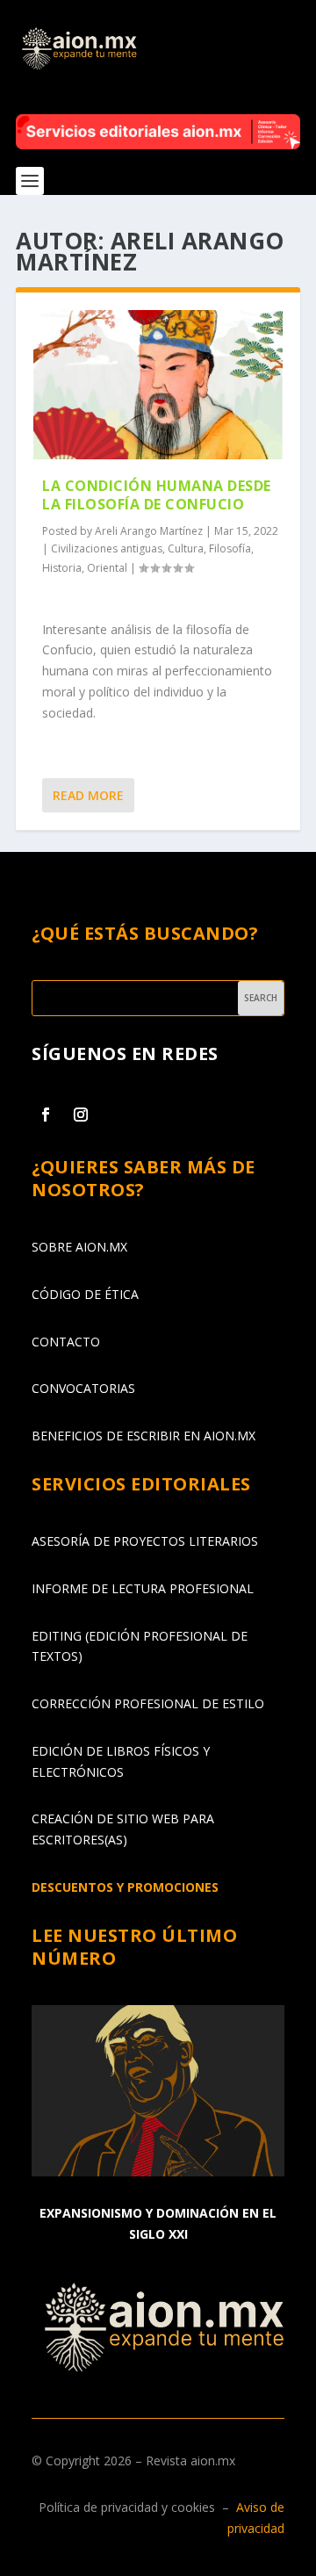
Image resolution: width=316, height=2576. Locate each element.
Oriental (107, 568)
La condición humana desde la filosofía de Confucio (157, 495)
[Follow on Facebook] (46, 1115)
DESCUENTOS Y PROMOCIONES (125, 1887)
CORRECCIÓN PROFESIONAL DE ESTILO (148, 1703)
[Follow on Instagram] (81, 1115)
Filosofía (230, 548)
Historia (62, 568)
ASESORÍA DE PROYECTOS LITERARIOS (145, 1541)
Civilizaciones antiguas (107, 548)
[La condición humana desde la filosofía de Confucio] (158, 385)
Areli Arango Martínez (149, 531)
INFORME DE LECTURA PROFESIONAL (143, 1588)
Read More (88, 795)
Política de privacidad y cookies (127, 2507)
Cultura (186, 548)
